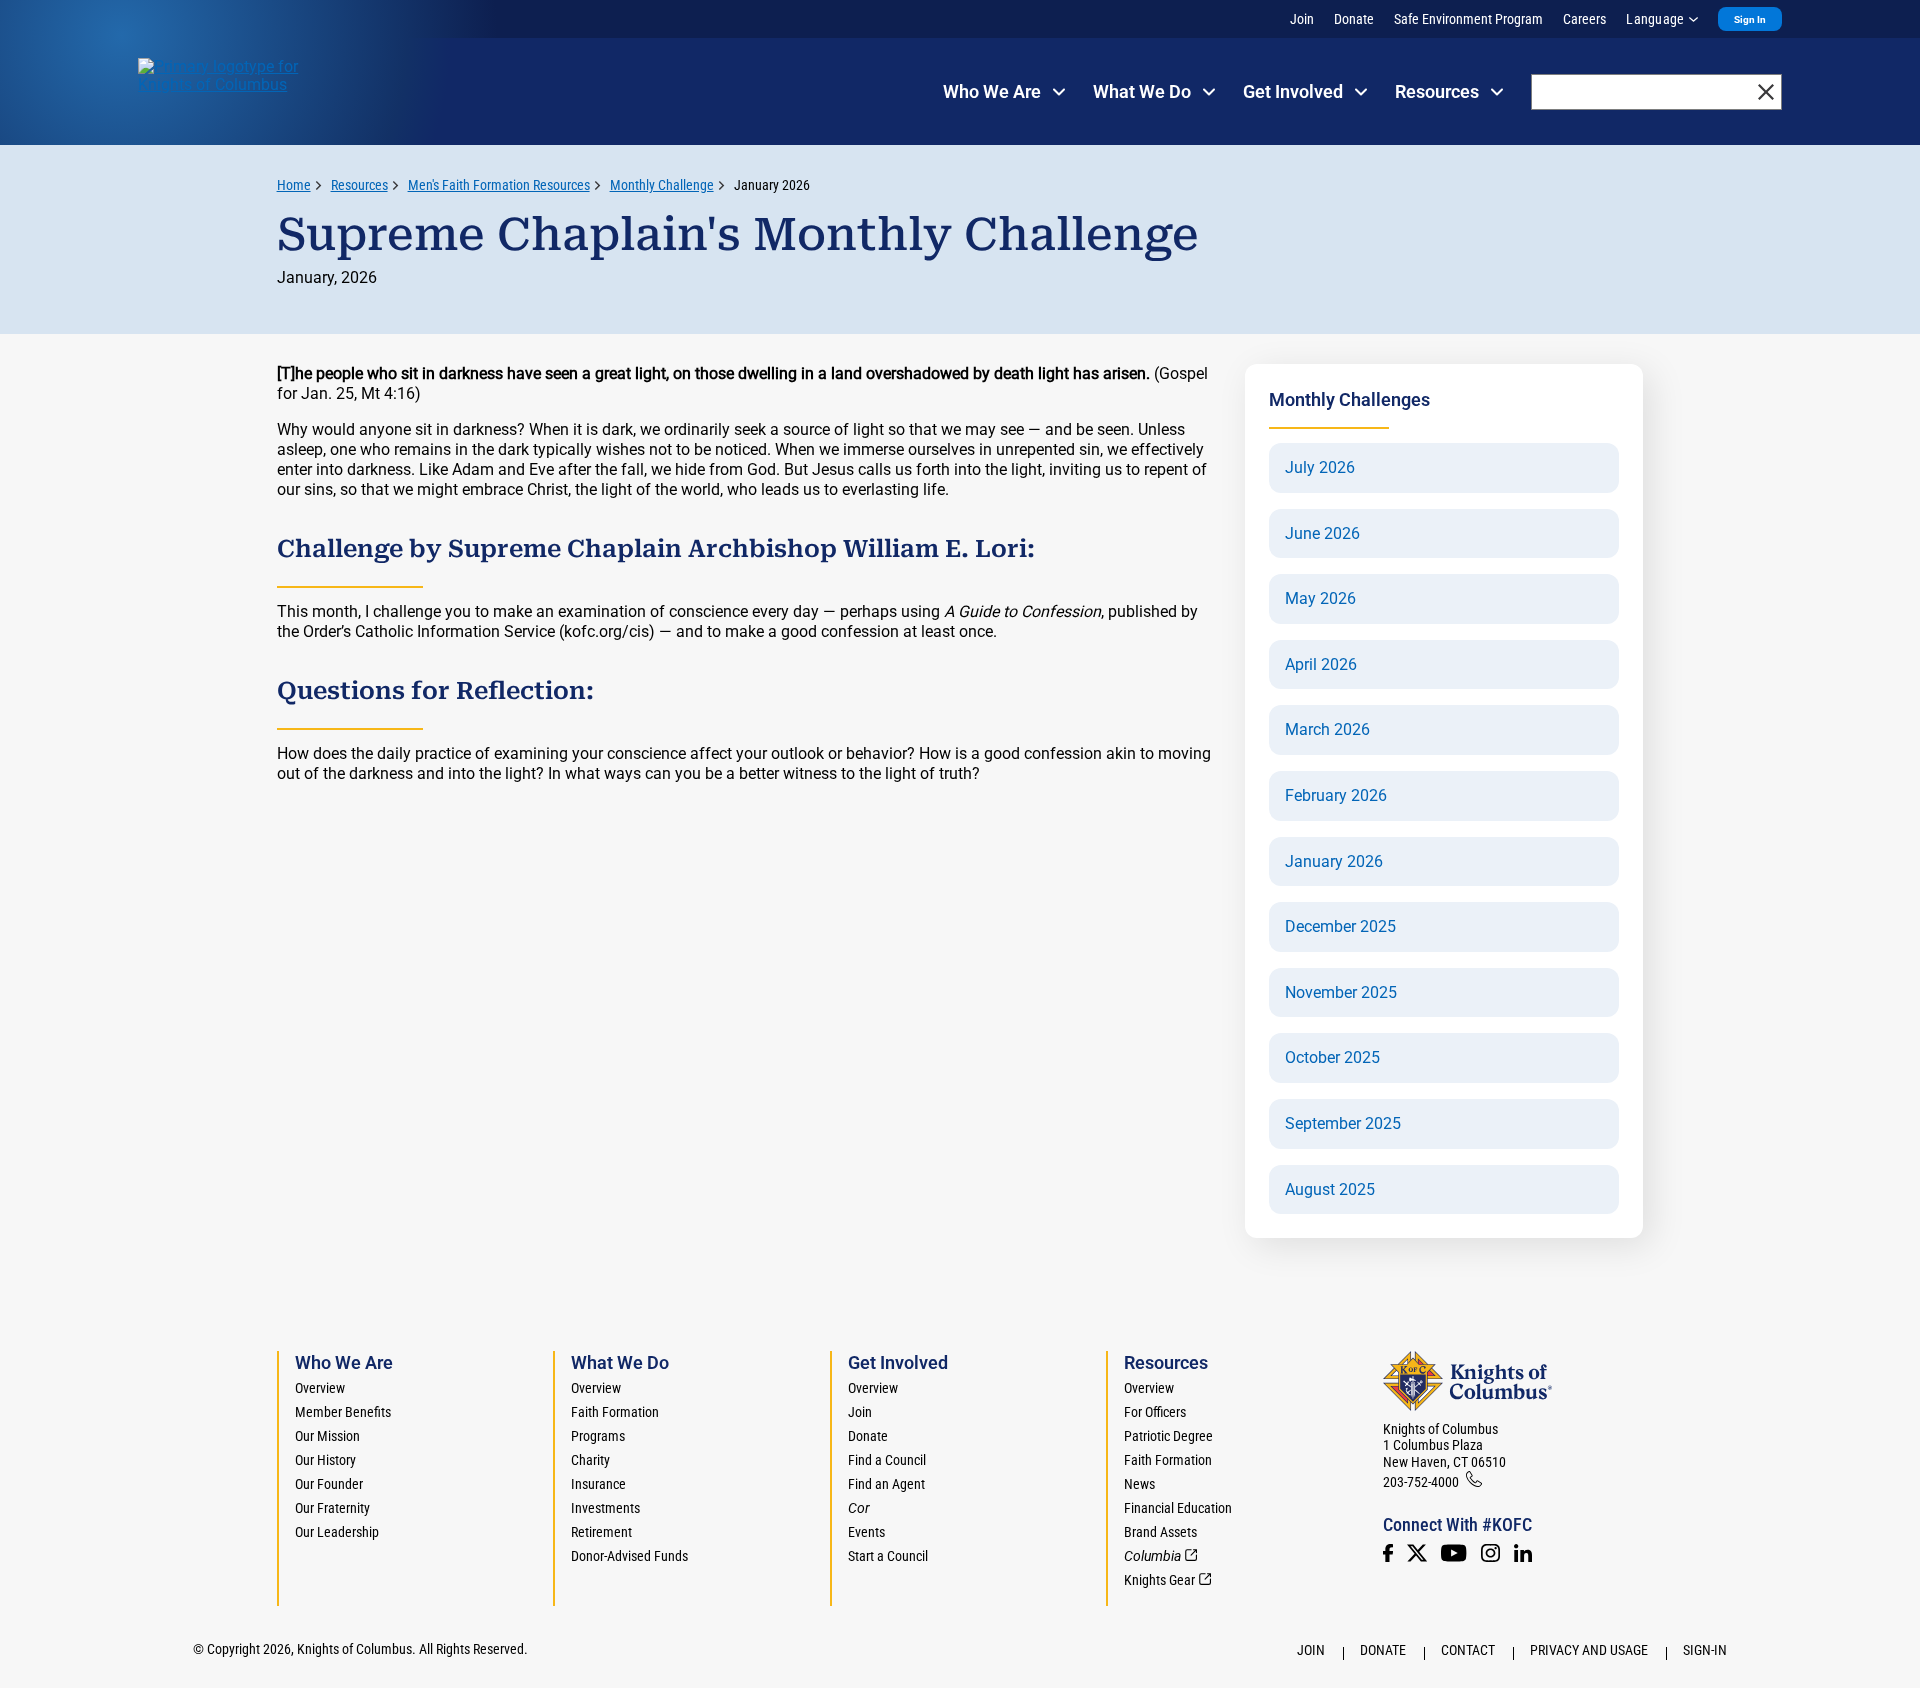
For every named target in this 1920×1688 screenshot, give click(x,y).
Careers (1584, 19)
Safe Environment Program (1468, 19)
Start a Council (888, 1556)
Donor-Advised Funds (629, 1556)
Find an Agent (886, 1484)
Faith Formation (615, 1412)
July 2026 (1320, 468)
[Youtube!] (1453, 1553)
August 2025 (1330, 1190)
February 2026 (1336, 796)
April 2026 (1321, 665)
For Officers (1155, 1412)
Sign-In (1705, 1650)
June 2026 (1322, 534)
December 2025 (1340, 927)
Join (1302, 19)
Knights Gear (1159, 1580)
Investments (605, 1508)
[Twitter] (1417, 1553)
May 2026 (1320, 599)
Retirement (601, 1532)
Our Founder (329, 1484)
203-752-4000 (1421, 1482)
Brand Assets (1160, 1532)
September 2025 (1343, 1124)
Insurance (598, 1484)
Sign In (1750, 19)
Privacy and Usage (1589, 1650)
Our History (325, 1460)
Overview (320, 1388)
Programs (598, 1436)
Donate (1354, 19)
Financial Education (1178, 1508)
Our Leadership (337, 1532)
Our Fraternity (332, 1508)
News (1139, 1484)
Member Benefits (343, 1412)
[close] (1766, 92)
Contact (1468, 1650)
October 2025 (1332, 1058)
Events (866, 1532)
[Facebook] (1388, 1553)
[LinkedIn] (1523, 1553)
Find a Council (887, 1460)
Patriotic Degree (1168, 1436)
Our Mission (327, 1436)
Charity (590, 1460)
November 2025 (1341, 993)
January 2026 (772, 185)
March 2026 (1327, 730)
